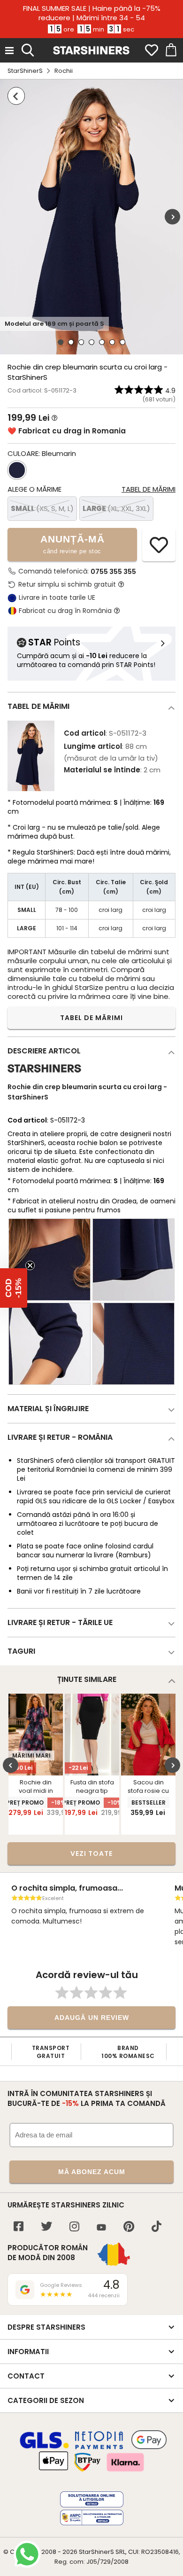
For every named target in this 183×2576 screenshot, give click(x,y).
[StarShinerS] (44, 1076)
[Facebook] (19, 2227)
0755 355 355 (113, 572)
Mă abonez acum (92, 2172)
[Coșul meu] (170, 50)
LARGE (116, 508)
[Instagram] (74, 2227)
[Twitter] (46, 2227)
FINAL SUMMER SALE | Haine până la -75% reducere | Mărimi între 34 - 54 (92, 13)
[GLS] (45, 2447)
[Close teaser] (30, 1265)
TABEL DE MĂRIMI (91, 1018)
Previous (11, 1765)
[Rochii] (16, 96)
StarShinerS (25, 71)
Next (172, 217)
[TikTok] (156, 2227)
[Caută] (28, 49)
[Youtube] (101, 2228)
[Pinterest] (129, 2227)
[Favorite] (152, 50)
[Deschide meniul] (9, 50)
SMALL (42, 508)
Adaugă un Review (92, 2018)
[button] (14, 1288)
